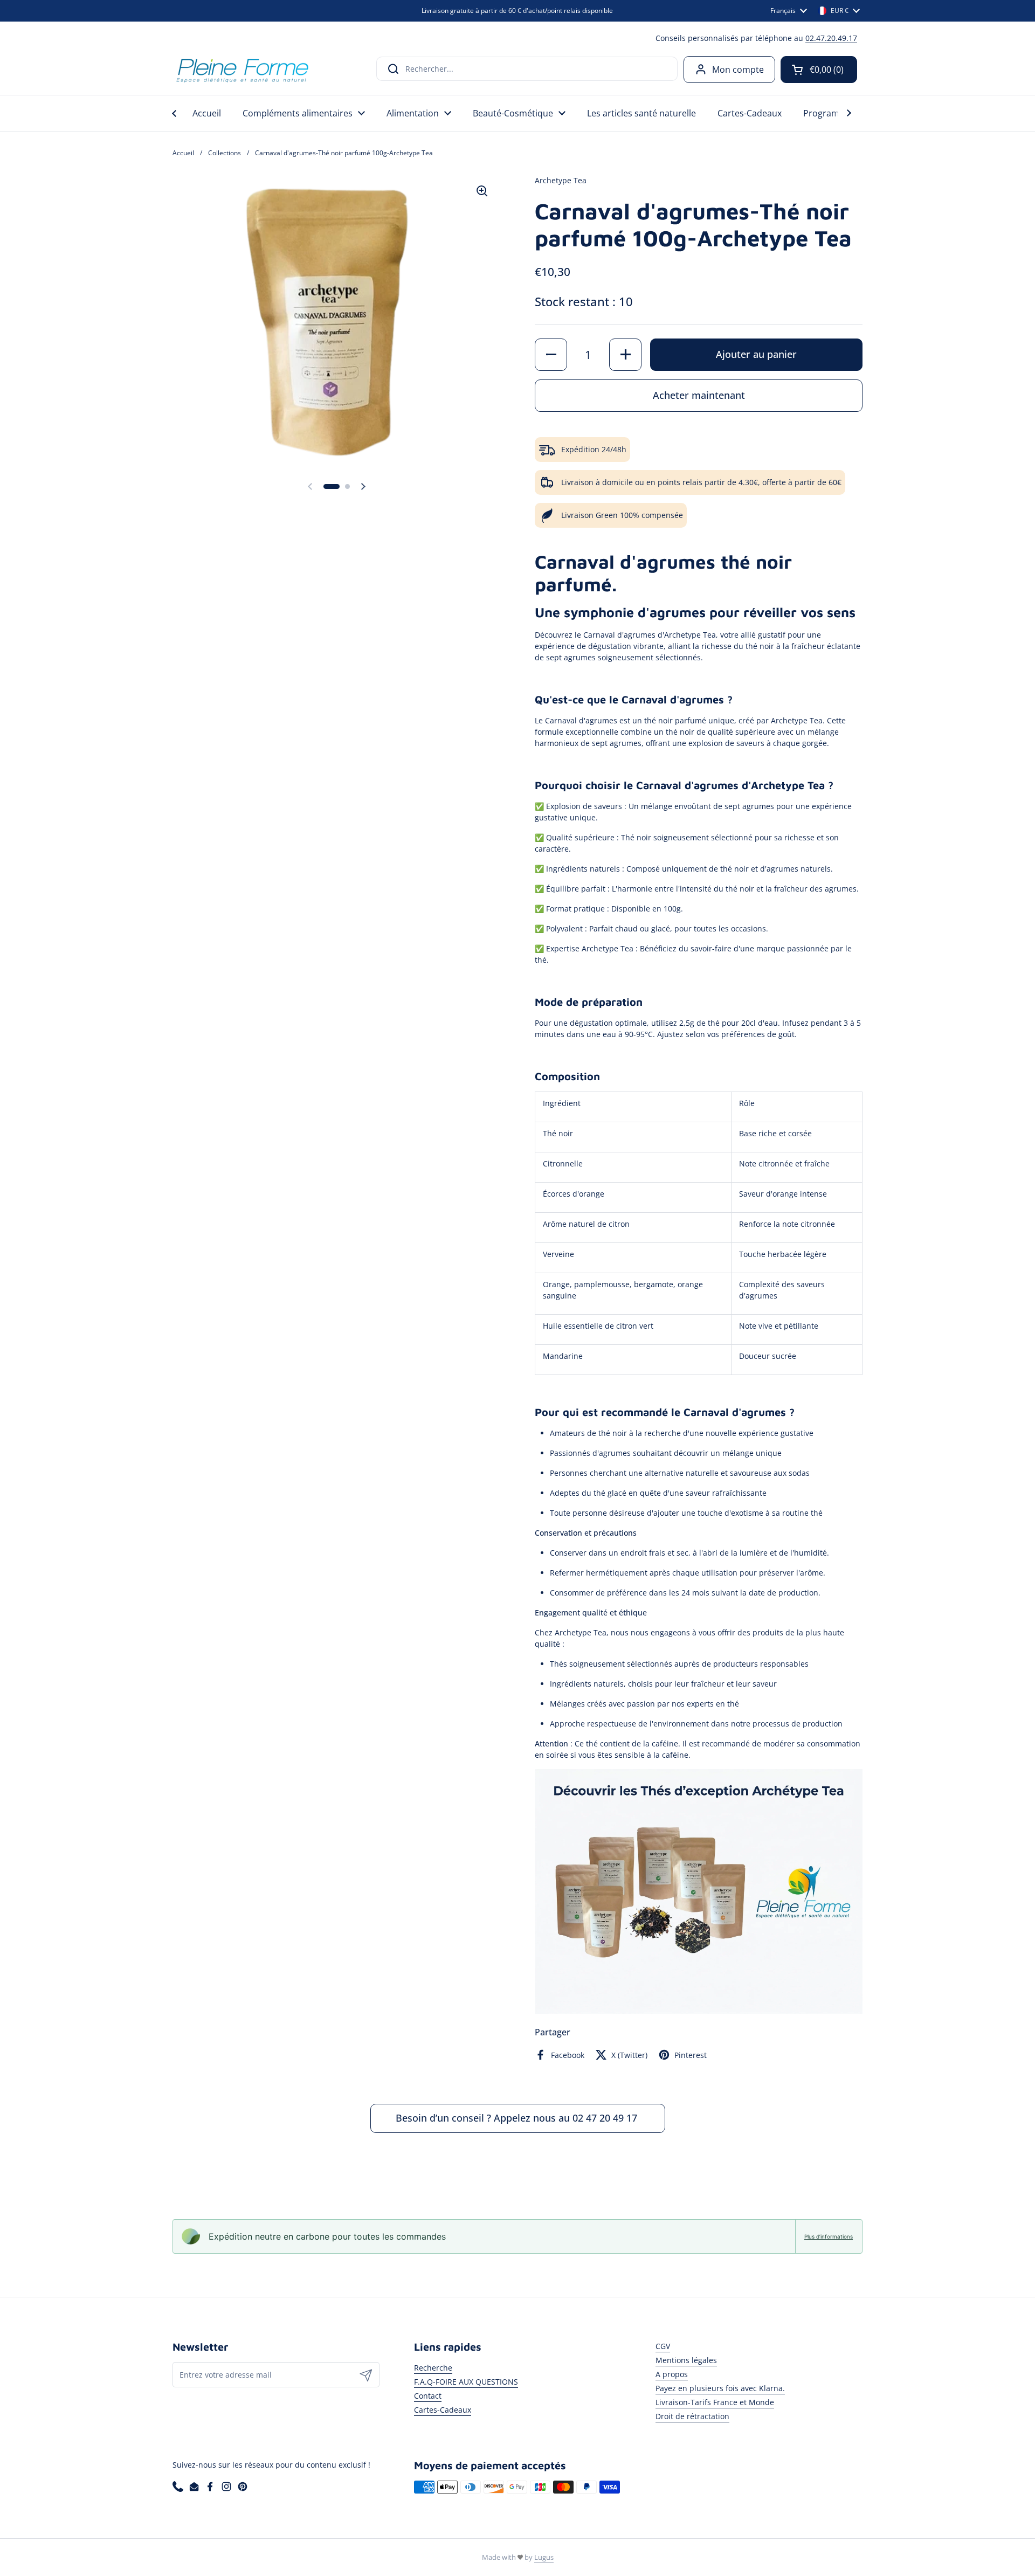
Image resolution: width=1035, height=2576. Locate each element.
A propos (672, 2374)
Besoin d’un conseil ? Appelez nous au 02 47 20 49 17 (518, 2118)
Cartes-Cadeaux (443, 2410)
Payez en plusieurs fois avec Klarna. (720, 2388)
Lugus (544, 2557)
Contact (428, 2396)
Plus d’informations (829, 2236)
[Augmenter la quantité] (625, 355)
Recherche (433, 2368)
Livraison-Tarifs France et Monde (715, 2402)
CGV (663, 2346)
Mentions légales (686, 2360)
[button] (819, 70)
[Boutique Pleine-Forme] (242, 69)
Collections (225, 153)
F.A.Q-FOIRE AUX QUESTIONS (466, 2382)
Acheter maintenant (699, 395)
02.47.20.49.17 (831, 38)
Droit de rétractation (692, 2416)
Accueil (183, 153)
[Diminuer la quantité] (551, 355)
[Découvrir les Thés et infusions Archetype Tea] (699, 2011)
